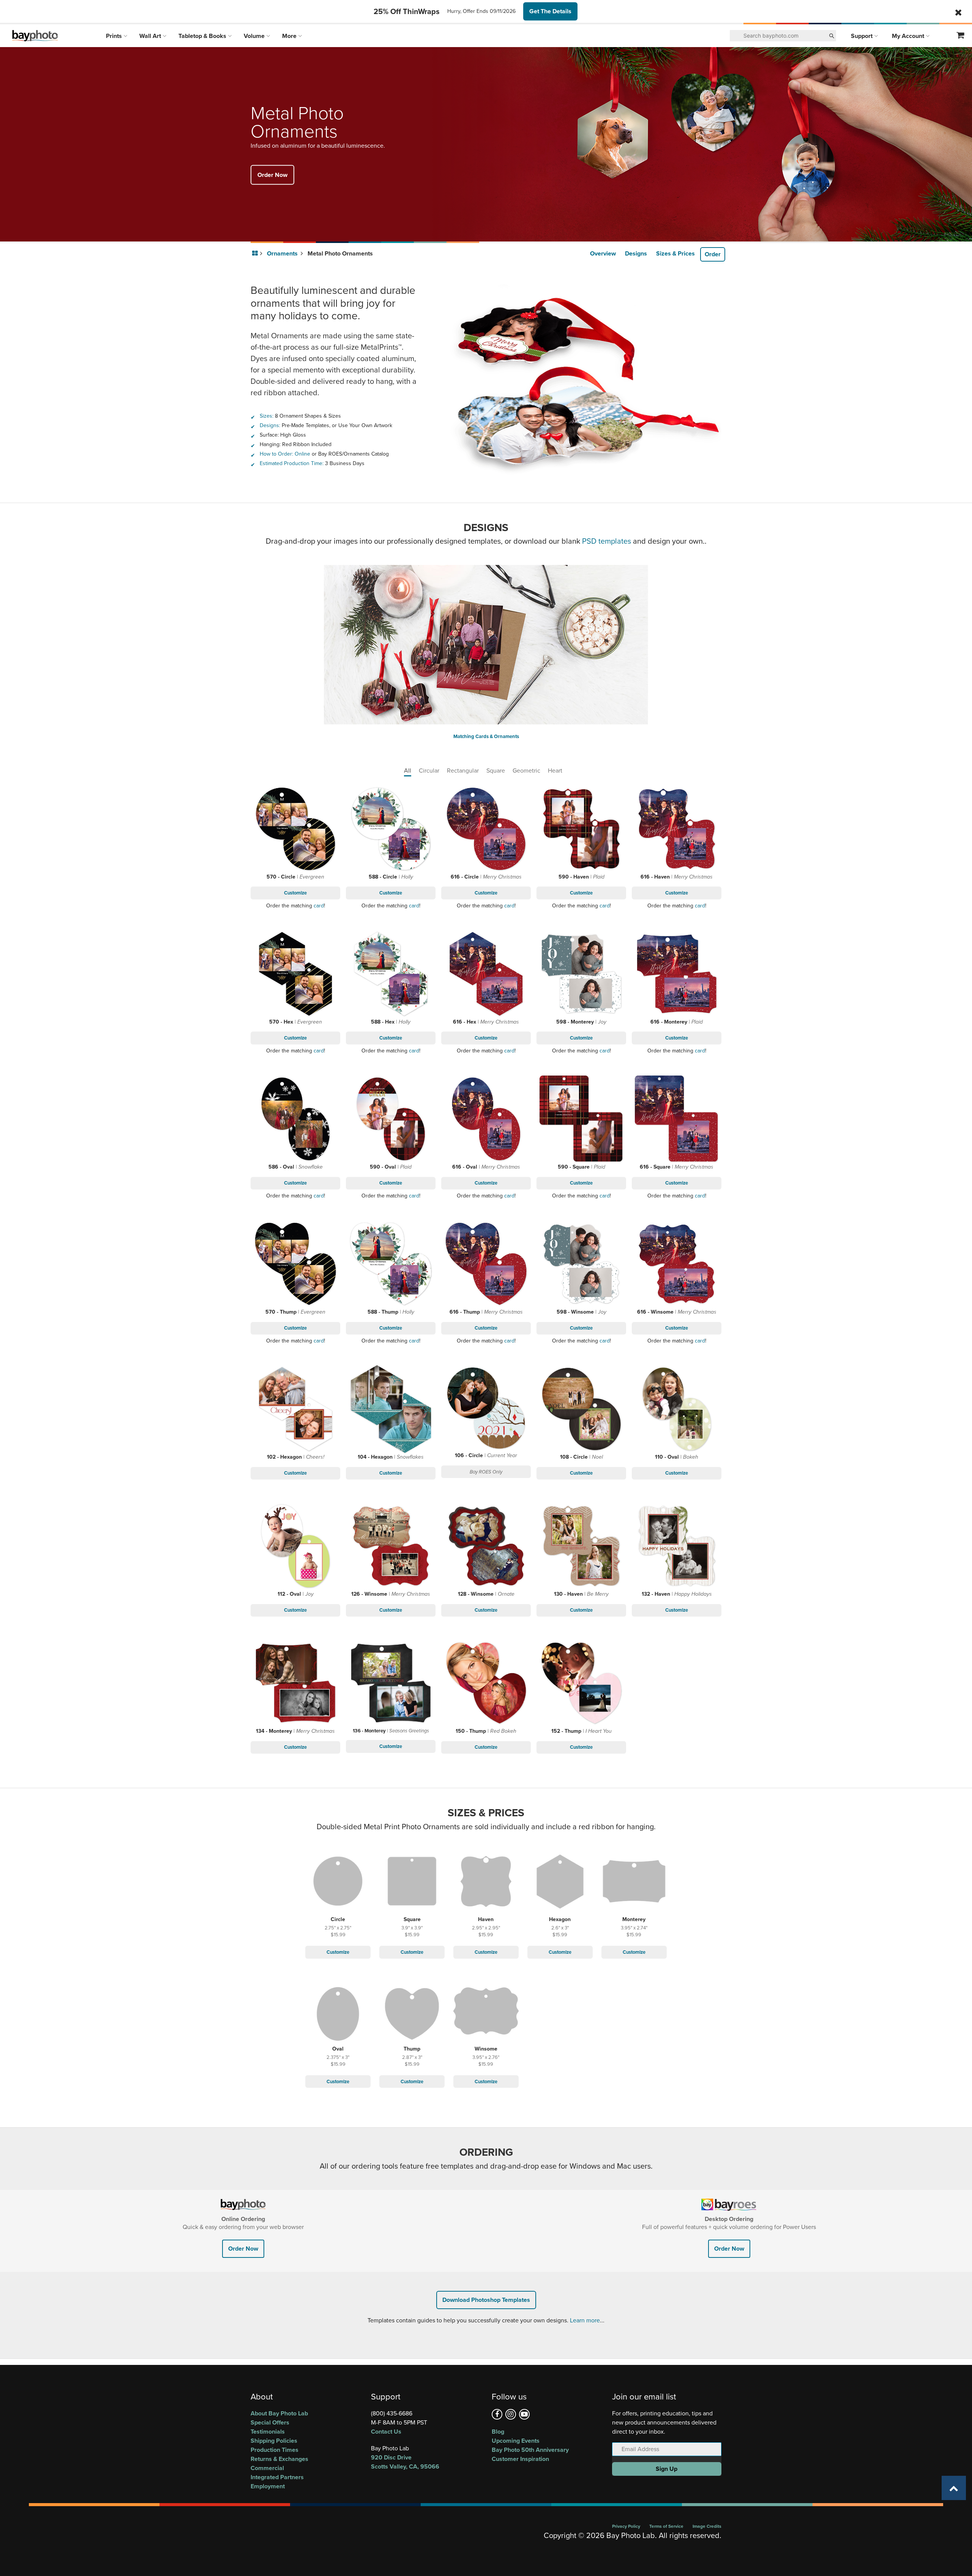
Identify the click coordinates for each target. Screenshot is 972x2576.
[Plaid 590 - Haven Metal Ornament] (581, 829)
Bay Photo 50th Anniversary (530, 2450)
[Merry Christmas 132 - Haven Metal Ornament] (677, 1546)
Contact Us (386, 2432)
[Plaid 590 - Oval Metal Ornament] (391, 1119)
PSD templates (607, 541)
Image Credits (707, 2526)
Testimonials (268, 2432)
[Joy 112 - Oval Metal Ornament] (296, 1546)
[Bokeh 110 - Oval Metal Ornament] (677, 1409)
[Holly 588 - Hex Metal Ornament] (391, 974)
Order (713, 254)
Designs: (270, 425)
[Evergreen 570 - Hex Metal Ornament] (296, 974)
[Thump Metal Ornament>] (412, 2013)
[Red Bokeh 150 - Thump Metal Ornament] (486, 1683)
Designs (636, 253)
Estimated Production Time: (292, 463)
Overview (603, 253)
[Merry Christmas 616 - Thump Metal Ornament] (486, 1264)
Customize (295, 893)
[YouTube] (524, 2414)
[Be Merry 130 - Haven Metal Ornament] (581, 1546)
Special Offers (270, 2422)
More (290, 36)
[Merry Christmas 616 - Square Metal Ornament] (677, 1119)
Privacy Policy (626, 2526)
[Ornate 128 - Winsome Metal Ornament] (486, 1546)
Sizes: (267, 416)
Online (302, 454)
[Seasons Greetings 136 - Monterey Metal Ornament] (391, 1683)
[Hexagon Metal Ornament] (560, 1883)
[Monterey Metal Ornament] (634, 1883)
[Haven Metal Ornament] (486, 1883)
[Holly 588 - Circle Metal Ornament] (391, 829)
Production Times (275, 2450)
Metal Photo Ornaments (340, 253)
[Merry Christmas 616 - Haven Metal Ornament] (677, 829)
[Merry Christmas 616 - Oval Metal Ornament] (486, 1119)
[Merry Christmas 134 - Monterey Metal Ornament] (296, 1683)
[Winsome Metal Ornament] (486, 2013)
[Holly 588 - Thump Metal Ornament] (391, 1264)
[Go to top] (954, 2488)
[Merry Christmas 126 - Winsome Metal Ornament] (391, 1546)
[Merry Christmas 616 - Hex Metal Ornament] (486, 974)
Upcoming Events (516, 2441)
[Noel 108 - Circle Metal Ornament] (581, 1409)
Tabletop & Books (203, 36)
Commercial (267, 2468)
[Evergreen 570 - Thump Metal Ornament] (296, 1264)
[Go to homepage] (256, 254)
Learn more (585, 2320)
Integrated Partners (277, 2477)
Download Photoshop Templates (486, 2300)
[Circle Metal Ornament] (338, 1883)
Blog (498, 2432)
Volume (255, 36)
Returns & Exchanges (279, 2459)
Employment (268, 2486)
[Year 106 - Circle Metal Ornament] (486, 1408)
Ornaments (283, 253)
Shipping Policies (274, 2441)
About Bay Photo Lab (279, 2413)
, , (405, 2462)
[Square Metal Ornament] (412, 1883)
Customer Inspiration (520, 2459)
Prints (115, 36)
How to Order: (276, 454)
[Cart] (961, 36)
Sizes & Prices (675, 253)
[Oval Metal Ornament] (338, 2013)
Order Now (272, 174)
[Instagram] (511, 2414)
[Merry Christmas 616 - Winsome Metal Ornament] (677, 1264)
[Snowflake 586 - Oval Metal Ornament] (296, 1119)
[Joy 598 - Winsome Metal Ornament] (581, 1264)
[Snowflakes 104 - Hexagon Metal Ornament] (391, 1409)
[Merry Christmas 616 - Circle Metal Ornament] (486, 829)
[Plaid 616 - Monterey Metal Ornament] (677, 974)
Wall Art (151, 36)
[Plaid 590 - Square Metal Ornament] (581, 1119)
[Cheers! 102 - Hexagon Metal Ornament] (296, 1409)
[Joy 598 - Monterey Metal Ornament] (581, 974)
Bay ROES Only (486, 1472)
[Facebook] (497, 2414)
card (319, 906)
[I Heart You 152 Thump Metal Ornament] (581, 1683)
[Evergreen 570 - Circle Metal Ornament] (296, 829)
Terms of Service (666, 2526)
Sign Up (667, 2469)
